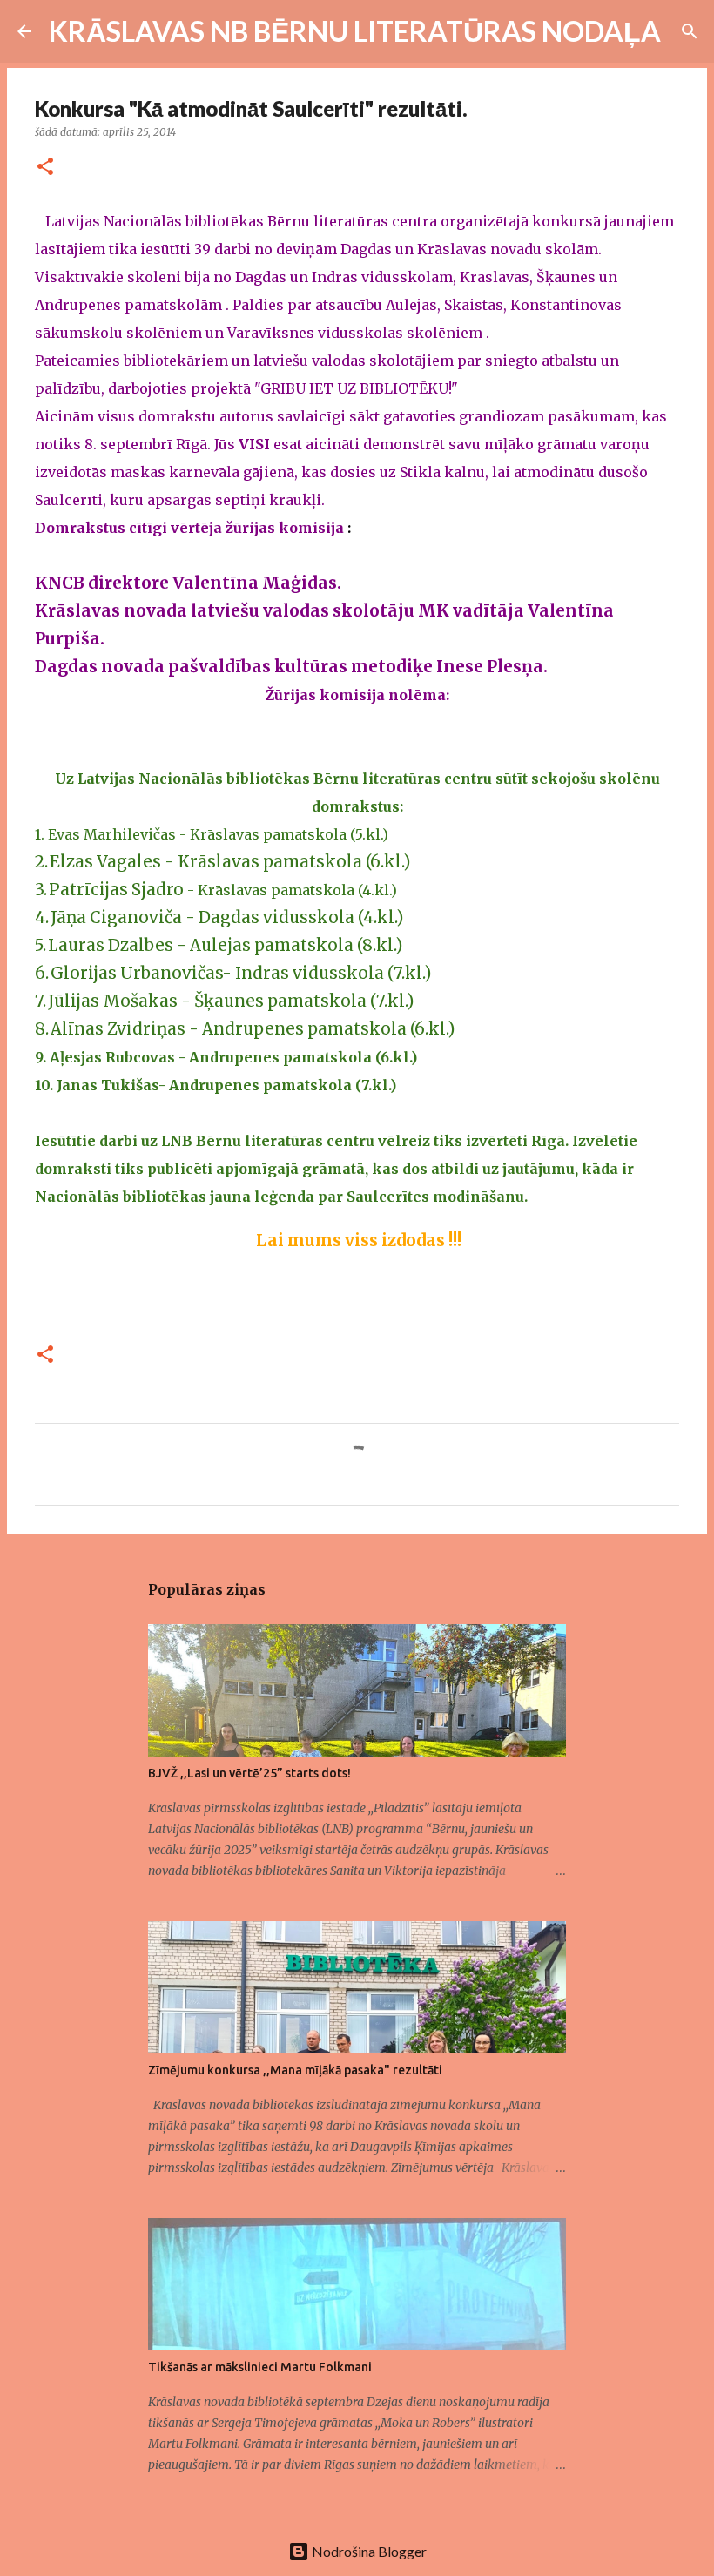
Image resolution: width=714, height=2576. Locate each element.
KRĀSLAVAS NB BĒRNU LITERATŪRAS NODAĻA (355, 31)
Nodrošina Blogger (368, 2551)
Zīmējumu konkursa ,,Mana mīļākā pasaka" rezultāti (295, 2070)
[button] (45, 168)
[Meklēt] (685, 31)
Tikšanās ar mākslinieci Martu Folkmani (260, 2367)
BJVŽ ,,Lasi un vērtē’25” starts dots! (249, 1773)
